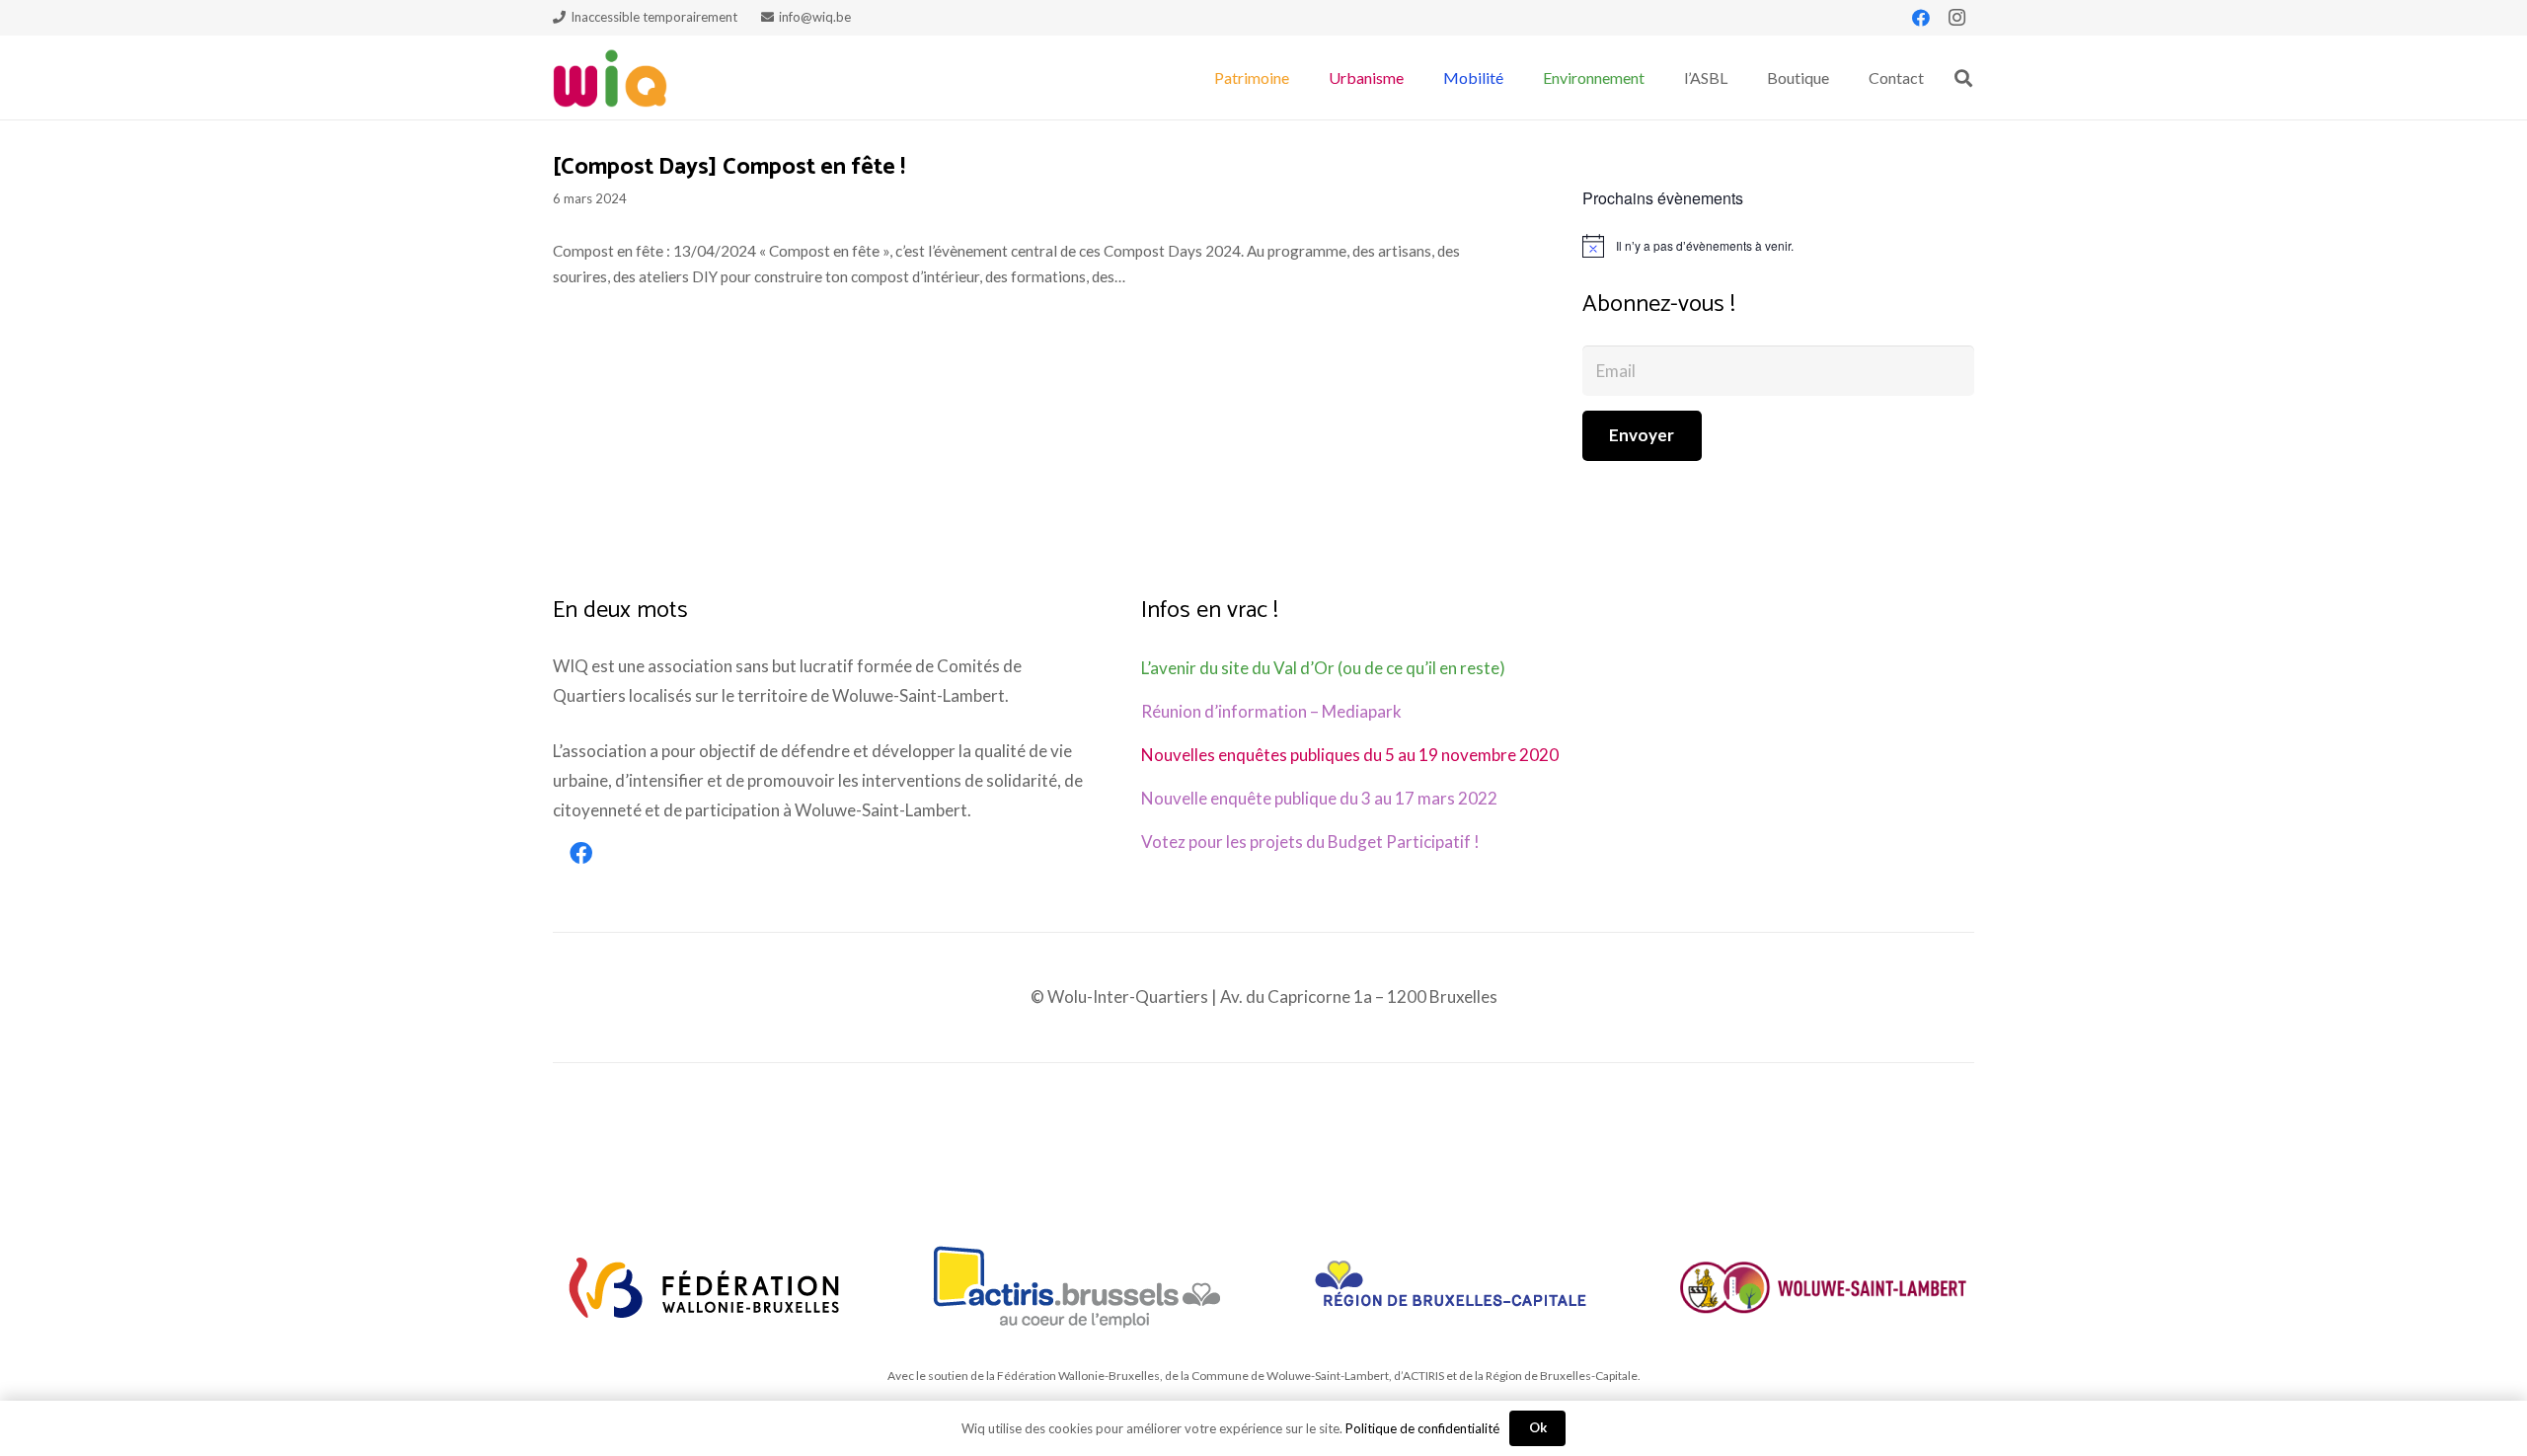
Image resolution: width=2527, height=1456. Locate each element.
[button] (1299, 77)
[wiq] (610, 78)
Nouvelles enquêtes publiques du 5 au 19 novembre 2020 (1350, 755)
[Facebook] (1921, 18)
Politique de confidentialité (1422, 1428)
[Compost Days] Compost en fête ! (729, 167)
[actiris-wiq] (1077, 1287)
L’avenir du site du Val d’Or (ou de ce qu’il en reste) (1323, 668)
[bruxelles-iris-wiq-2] (1451, 1287)
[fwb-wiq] (704, 1287)
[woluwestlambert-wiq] (1823, 1287)
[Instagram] (1956, 18)
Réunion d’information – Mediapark (1271, 711)
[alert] (1778, 246)
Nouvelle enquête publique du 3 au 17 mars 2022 (1319, 798)
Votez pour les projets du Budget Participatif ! (1310, 842)
